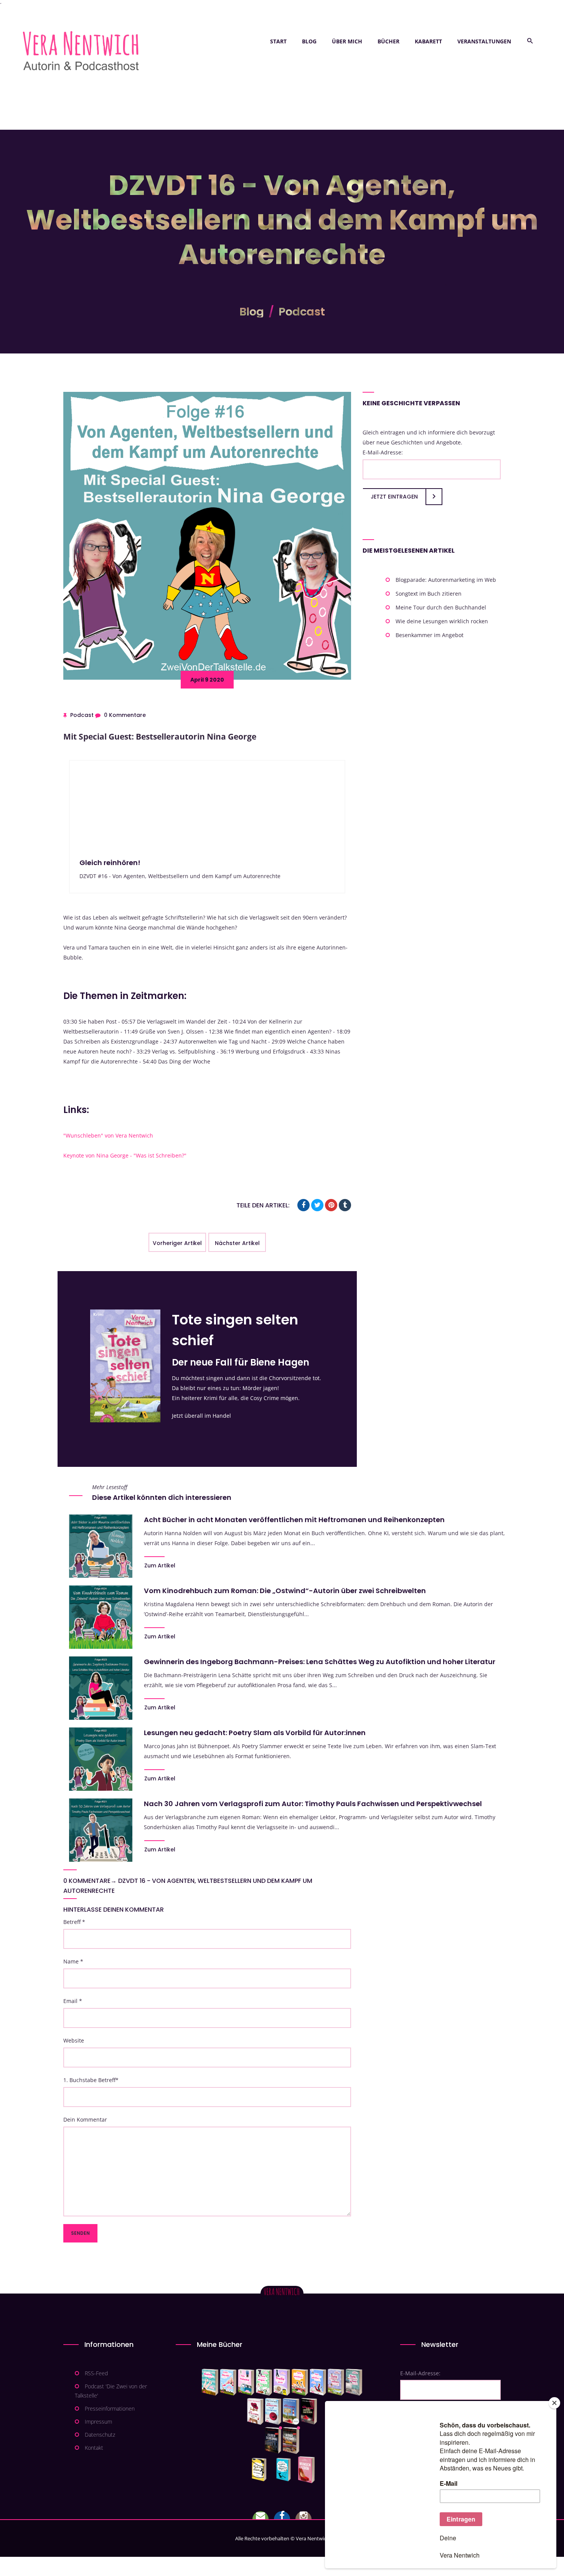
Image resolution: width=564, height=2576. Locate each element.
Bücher (388, 41)
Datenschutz (100, 2435)
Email (73, 2001)
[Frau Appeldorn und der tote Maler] (255, 2411)
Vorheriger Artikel (177, 1243)
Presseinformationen (110, 2408)
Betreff (74, 1922)
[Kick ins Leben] (261, 2470)
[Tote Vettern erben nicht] (354, 2382)
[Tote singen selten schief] (336, 2382)
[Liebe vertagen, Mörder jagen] (228, 2382)
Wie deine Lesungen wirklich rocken (442, 621)
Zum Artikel (160, 1565)
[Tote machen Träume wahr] (246, 2382)
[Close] (554, 2403)
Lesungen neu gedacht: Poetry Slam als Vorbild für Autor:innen (255, 1733)
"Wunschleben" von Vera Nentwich (108, 1135)
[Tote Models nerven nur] (210, 2382)
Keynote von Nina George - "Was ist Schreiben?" (125, 1155)
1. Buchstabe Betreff (91, 2080)
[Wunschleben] (306, 2470)
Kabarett (428, 41)
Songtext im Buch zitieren (429, 594)
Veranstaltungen (484, 41)
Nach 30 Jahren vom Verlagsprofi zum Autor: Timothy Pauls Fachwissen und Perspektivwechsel (313, 1804)
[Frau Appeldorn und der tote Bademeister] (273, 2411)
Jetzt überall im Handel (201, 1416)
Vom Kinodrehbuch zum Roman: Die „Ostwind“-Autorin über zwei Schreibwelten (285, 1591)
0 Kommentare (125, 715)
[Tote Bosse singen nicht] (264, 2382)
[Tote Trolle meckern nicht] (282, 2382)
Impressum (98, 2422)
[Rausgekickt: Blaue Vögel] (285, 2470)
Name (73, 1961)
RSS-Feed (96, 2373)
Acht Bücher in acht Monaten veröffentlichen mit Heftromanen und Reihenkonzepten (294, 1520)
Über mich (347, 41)
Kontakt (94, 2448)
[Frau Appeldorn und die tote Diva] (309, 2411)
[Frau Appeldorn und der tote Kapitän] (291, 2411)
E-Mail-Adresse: (383, 452)
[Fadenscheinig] (273, 2441)
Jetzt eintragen (394, 497)
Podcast (302, 312)
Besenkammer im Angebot (430, 635)
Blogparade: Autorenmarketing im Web (446, 580)
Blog (309, 41)
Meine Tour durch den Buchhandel (441, 607)
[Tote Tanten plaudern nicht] (300, 2382)
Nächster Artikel (237, 1243)
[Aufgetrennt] (291, 2441)
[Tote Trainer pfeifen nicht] (318, 2382)
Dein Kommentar (85, 2119)
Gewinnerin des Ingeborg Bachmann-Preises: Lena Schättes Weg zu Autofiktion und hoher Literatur (320, 1662)
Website (74, 2040)
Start (278, 41)
